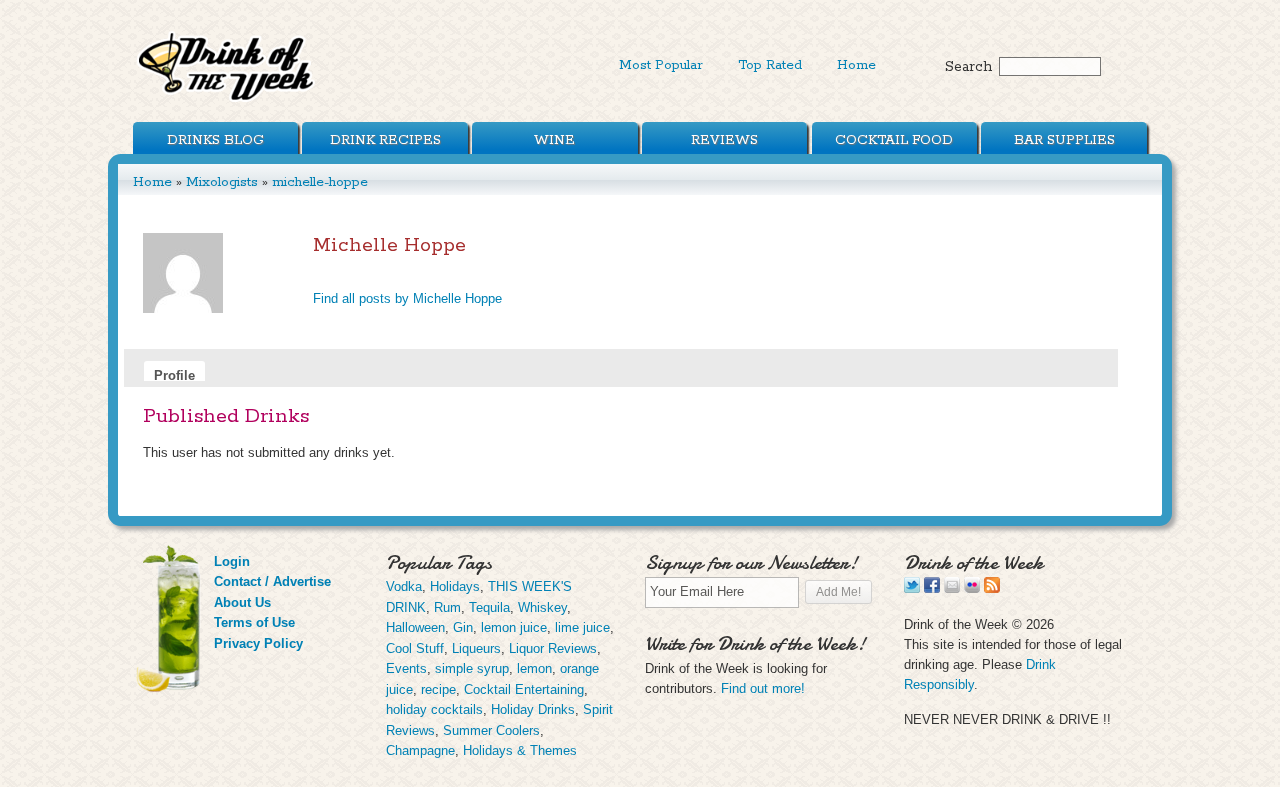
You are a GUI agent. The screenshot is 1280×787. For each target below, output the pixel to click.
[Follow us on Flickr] (972, 588)
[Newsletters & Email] (952, 588)
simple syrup (472, 668)
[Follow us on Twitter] (912, 588)
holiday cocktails (434, 709)
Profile (174, 374)
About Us (242, 602)
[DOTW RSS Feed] (992, 588)
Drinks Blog (215, 140)
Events (406, 668)
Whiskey (542, 607)
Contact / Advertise (272, 581)
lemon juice (514, 627)
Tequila (489, 607)
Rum (447, 607)
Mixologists (222, 182)
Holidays (455, 586)
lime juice (582, 627)
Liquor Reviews (553, 648)
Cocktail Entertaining (524, 689)
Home (856, 65)
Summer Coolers (491, 730)
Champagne (420, 750)
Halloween (415, 627)
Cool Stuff (415, 648)
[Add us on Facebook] (932, 588)
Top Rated (770, 65)
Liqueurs (476, 648)
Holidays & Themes (520, 750)
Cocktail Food (894, 140)
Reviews (724, 140)
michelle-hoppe (320, 182)
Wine (554, 140)
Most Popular (661, 65)
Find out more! (763, 688)
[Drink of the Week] (227, 100)
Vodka (404, 586)
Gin (463, 627)
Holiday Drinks (533, 709)
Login (232, 561)
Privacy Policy (258, 643)
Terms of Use (254, 622)
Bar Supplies (1064, 140)
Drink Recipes (385, 140)
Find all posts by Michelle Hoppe (407, 298)
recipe (438, 689)
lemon (534, 668)
